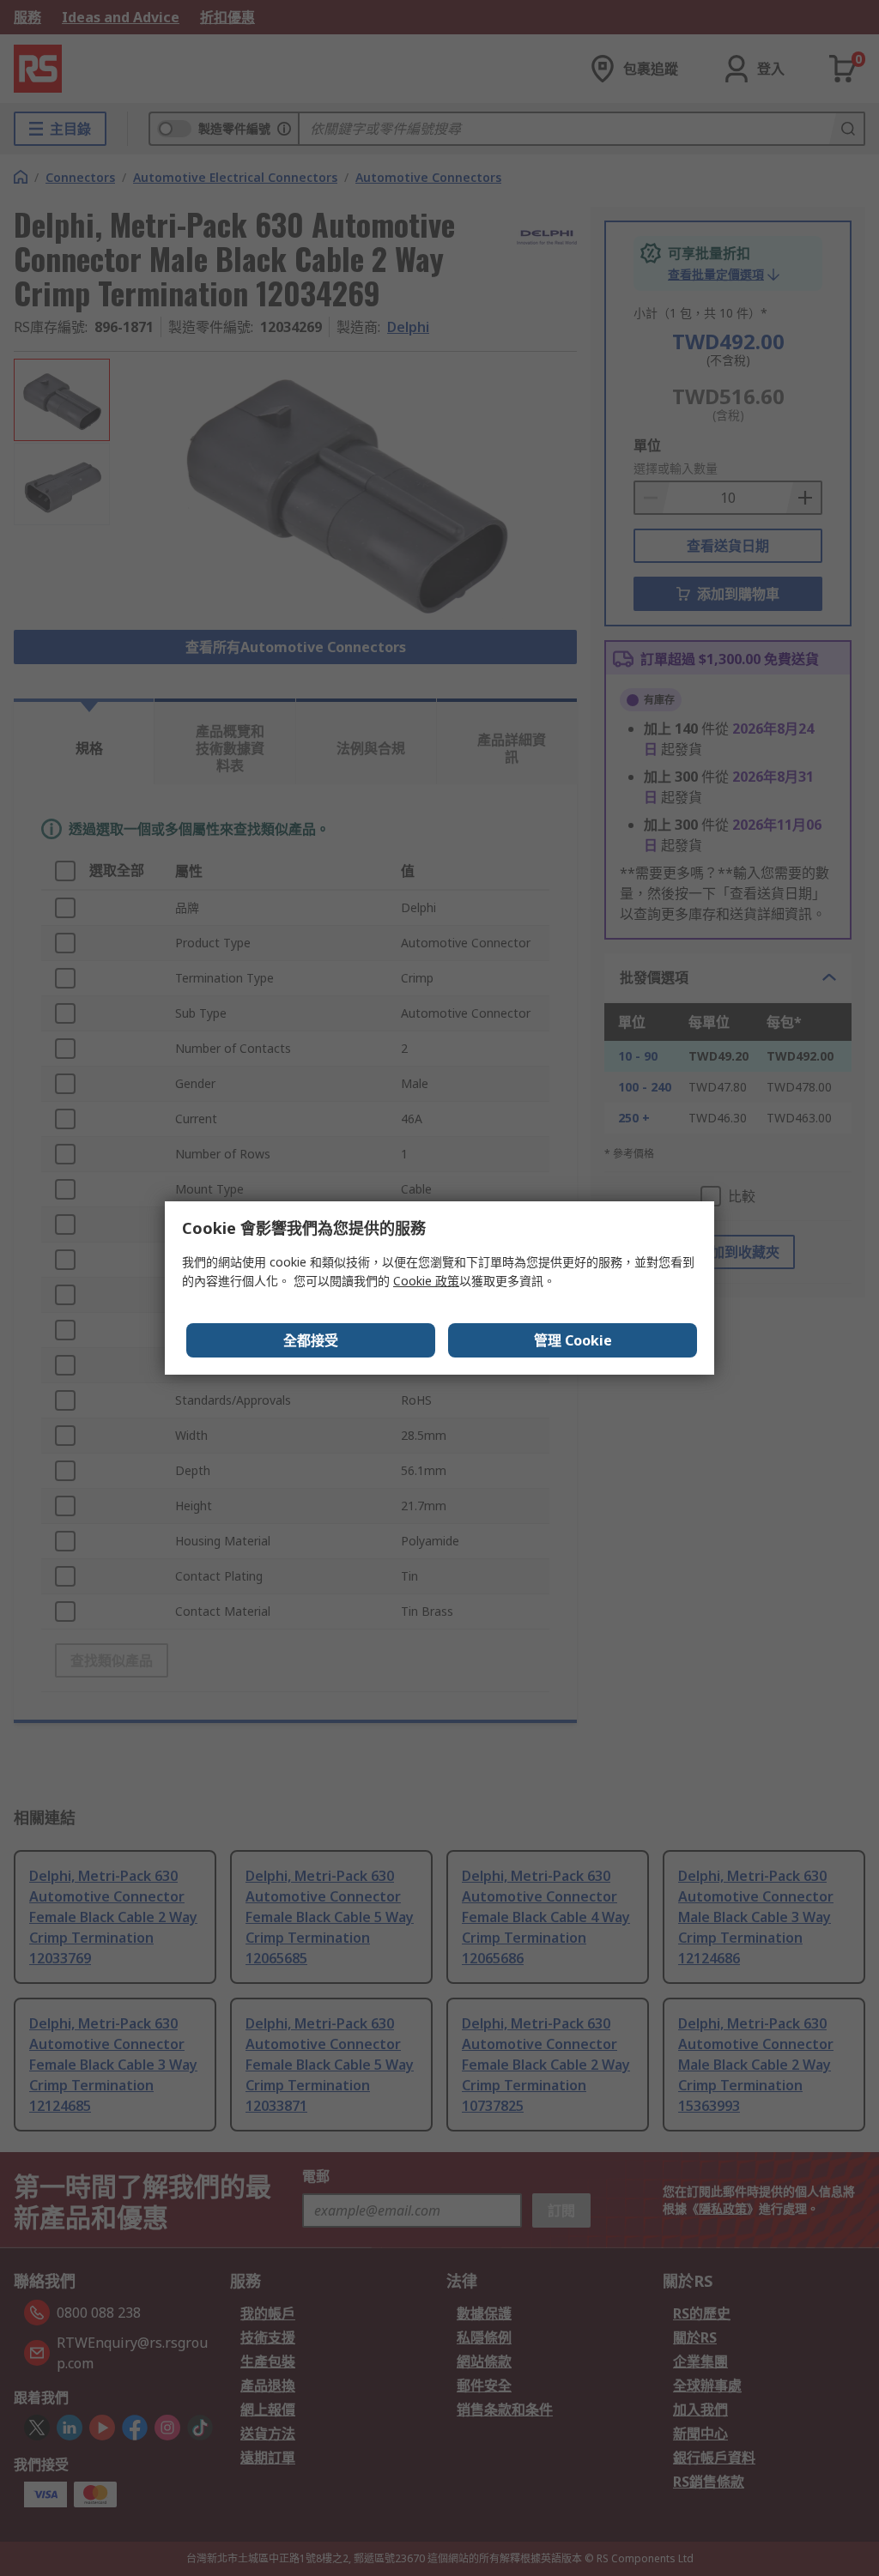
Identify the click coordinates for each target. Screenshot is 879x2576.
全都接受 (311, 1340)
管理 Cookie (573, 1340)
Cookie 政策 (426, 1281)
